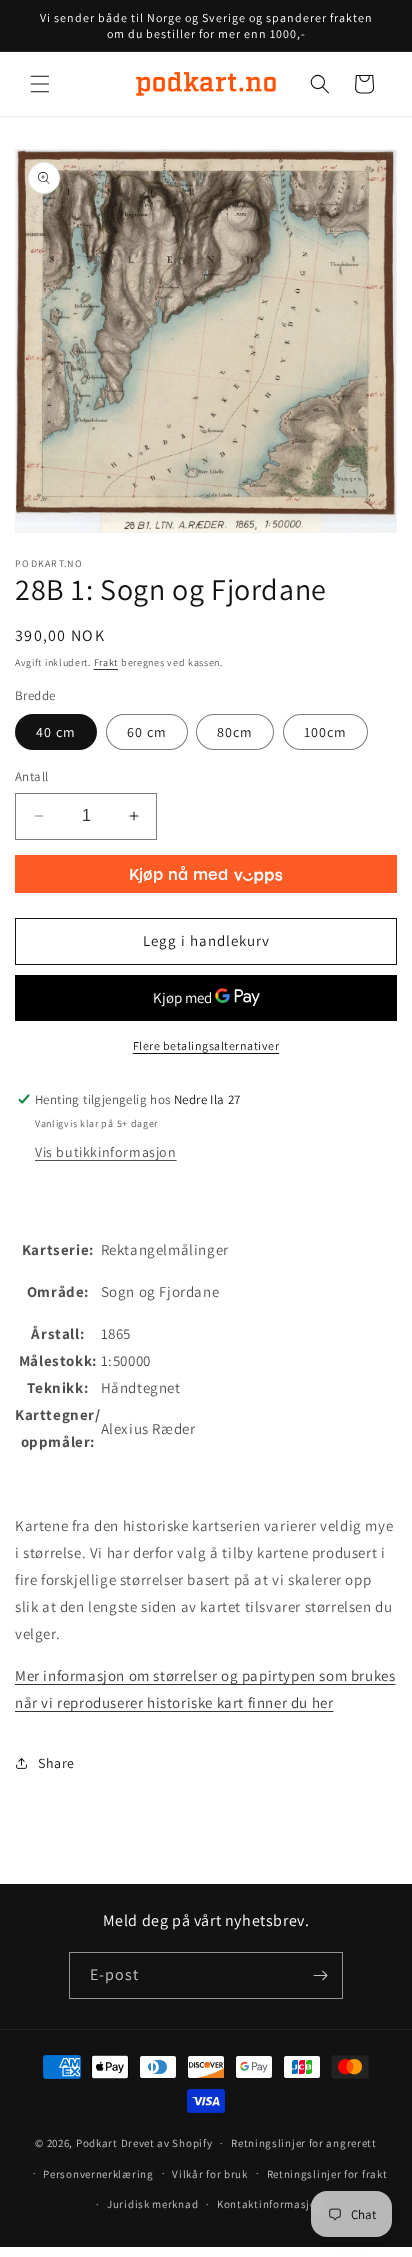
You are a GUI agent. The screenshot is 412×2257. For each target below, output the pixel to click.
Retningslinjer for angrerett (304, 2143)
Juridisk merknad (152, 2204)
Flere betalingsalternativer (206, 1045)
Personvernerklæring (98, 2174)
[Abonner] (320, 1975)
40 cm (56, 732)
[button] (40, 84)
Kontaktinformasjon (270, 2204)
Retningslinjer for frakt (327, 2174)
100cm (325, 732)
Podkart (97, 2143)
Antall (31, 776)
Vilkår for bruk (210, 2174)
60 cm (147, 732)
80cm (235, 732)
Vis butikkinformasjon (106, 1152)
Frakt (106, 662)
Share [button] (56, 1763)
